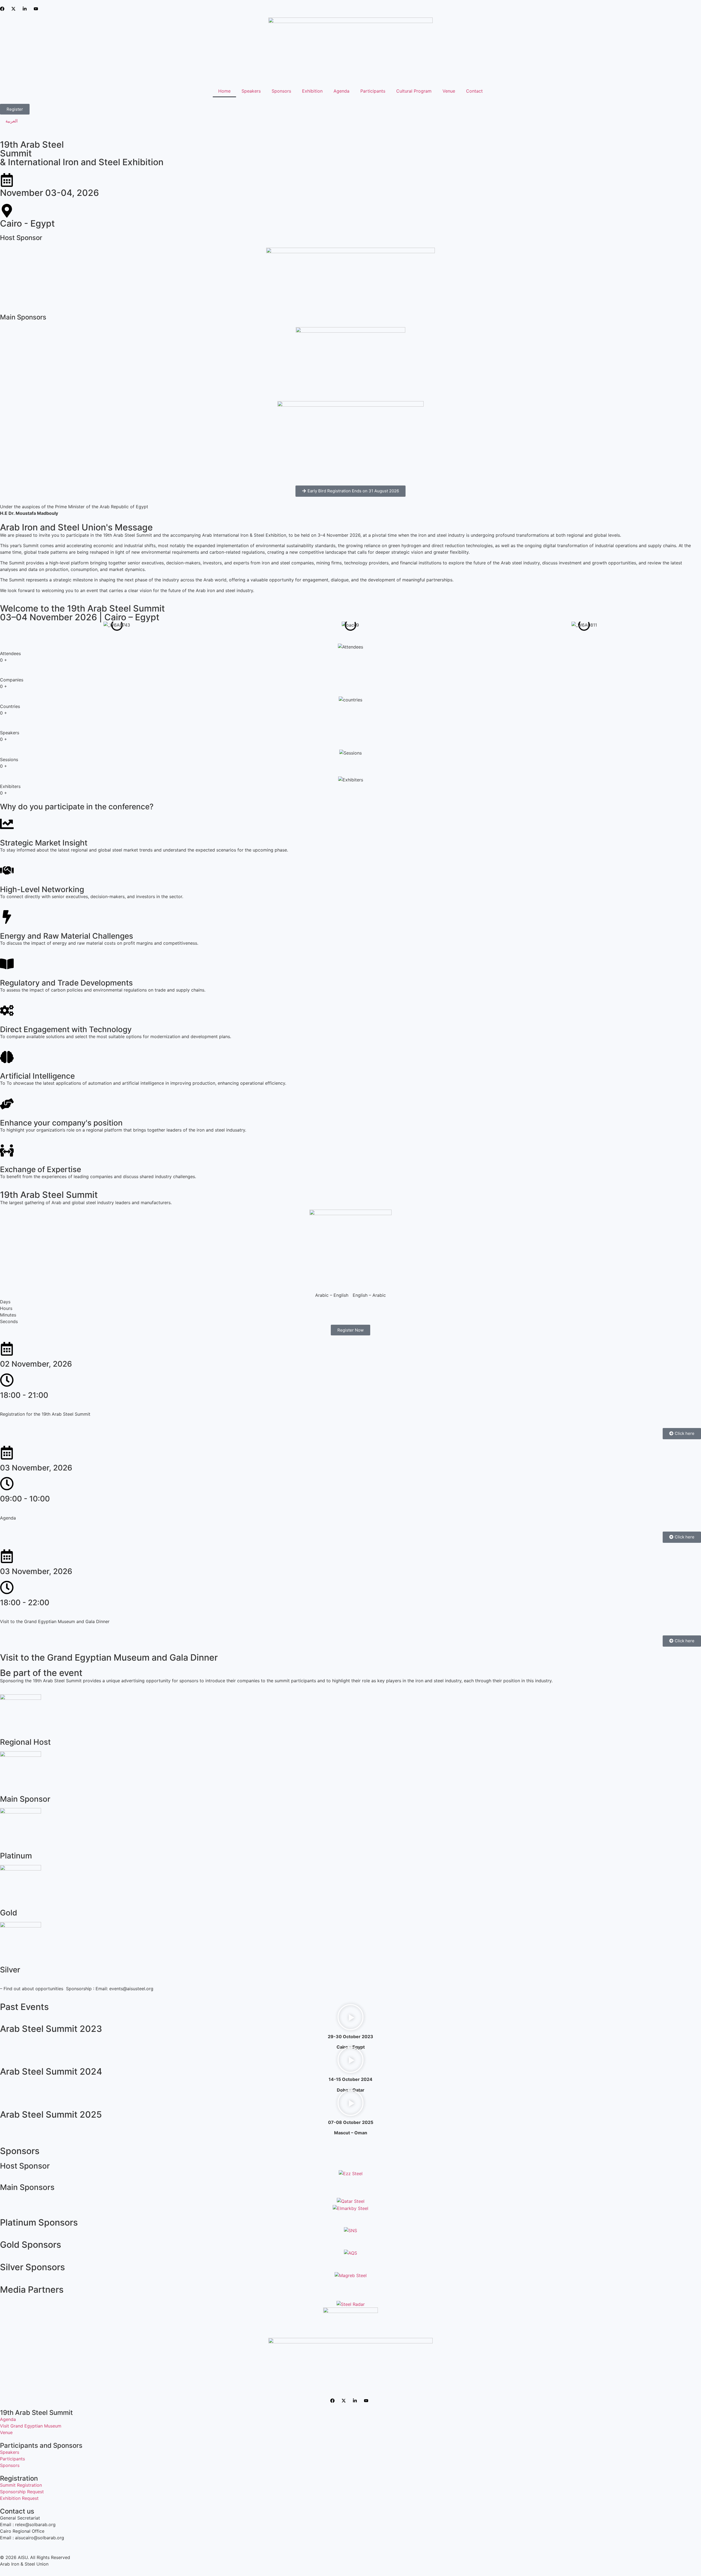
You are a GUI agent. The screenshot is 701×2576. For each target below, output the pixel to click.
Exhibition (312, 91)
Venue (449, 91)
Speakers (251, 91)
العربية (12, 121)
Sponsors (281, 91)
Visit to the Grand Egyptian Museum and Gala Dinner (109, 1657)
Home (224, 91)
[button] (350, 2018)
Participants (373, 91)
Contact (474, 91)
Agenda (341, 91)
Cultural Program (414, 91)
